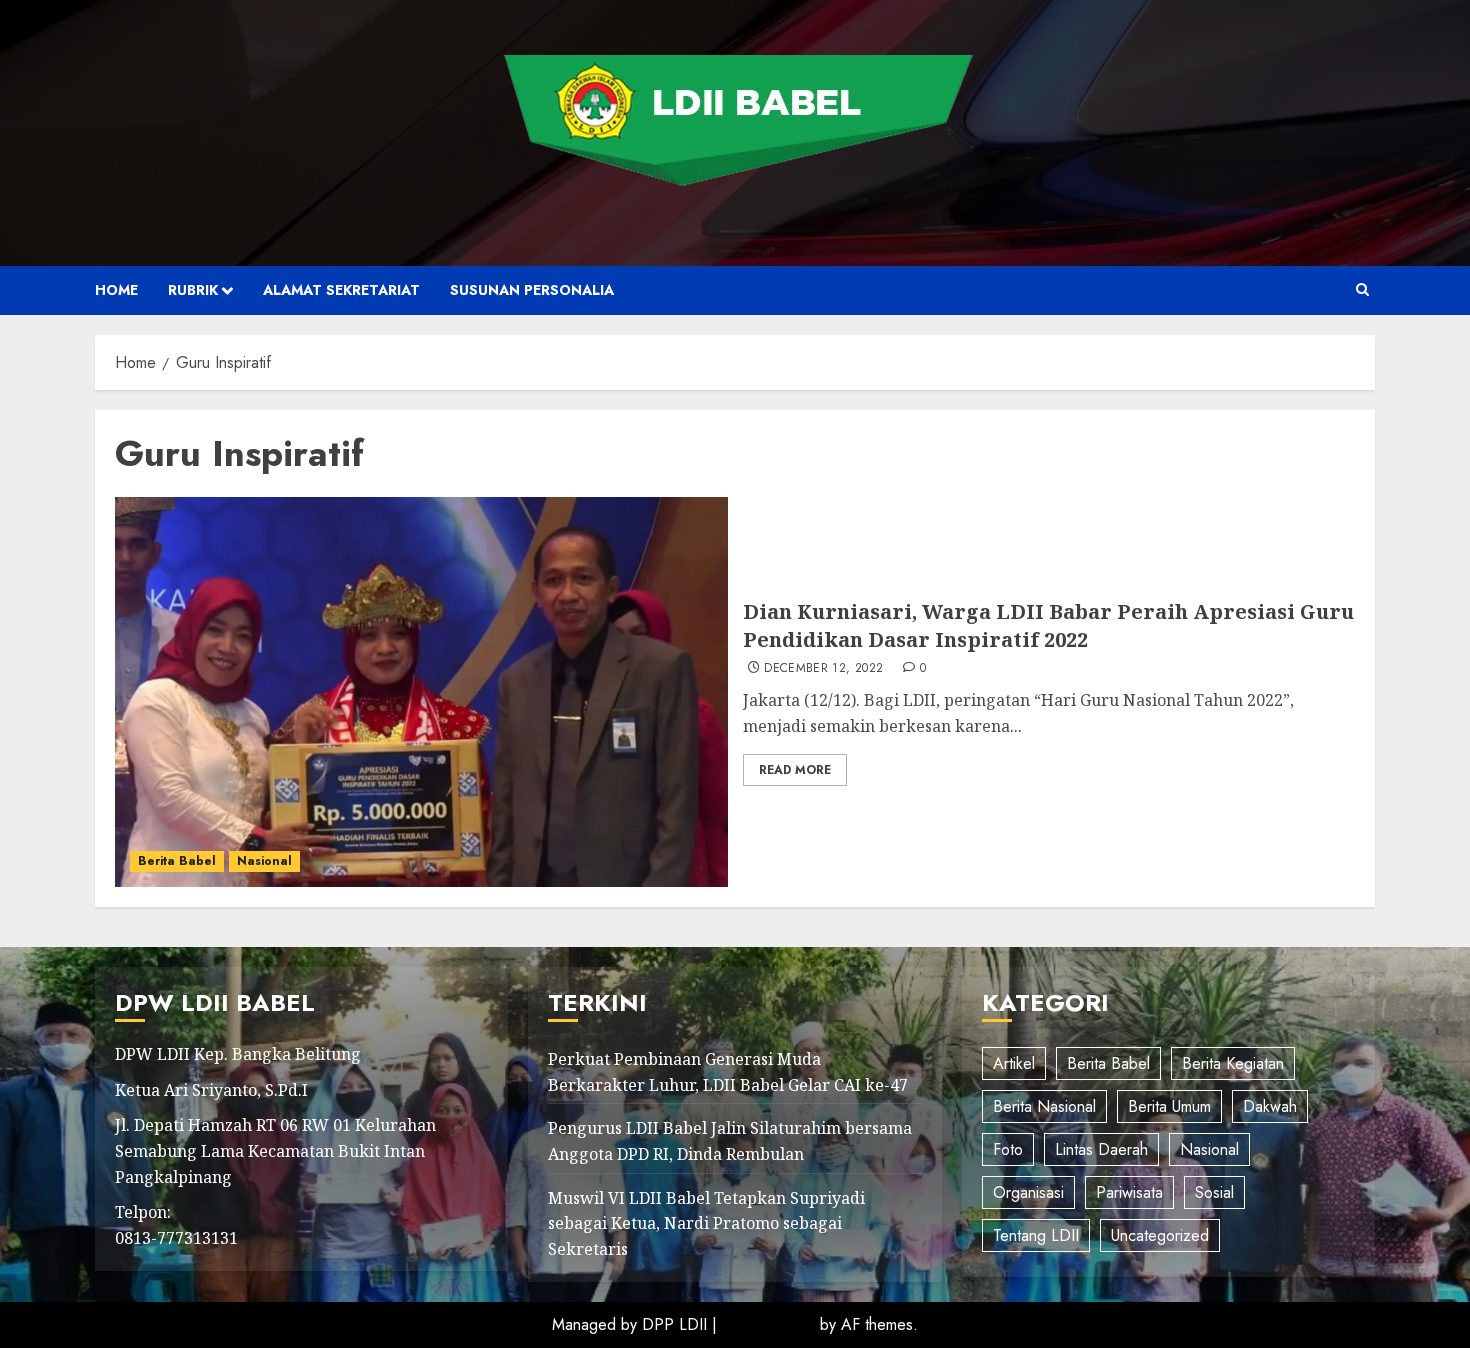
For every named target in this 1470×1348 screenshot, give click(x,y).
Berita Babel (177, 861)
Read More (795, 770)
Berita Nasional (1044, 1106)
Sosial (1214, 1192)
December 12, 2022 (823, 669)
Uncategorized (1160, 1235)
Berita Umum (1169, 1106)
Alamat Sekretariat (341, 290)
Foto (1008, 1149)
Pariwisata (1129, 1192)
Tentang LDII (1036, 1235)
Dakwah (1270, 1106)
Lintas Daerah (1101, 1149)
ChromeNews (768, 1324)
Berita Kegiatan (1233, 1063)
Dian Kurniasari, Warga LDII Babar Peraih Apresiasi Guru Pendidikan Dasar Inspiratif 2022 (1048, 625)
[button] (1362, 290)
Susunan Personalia (532, 290)
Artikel (1014, 1063)
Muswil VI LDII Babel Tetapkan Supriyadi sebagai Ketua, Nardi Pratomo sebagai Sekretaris (706, 1223)
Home (116, 290)
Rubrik (193, 290)
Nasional (264, 861)
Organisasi (1028, 1192)
